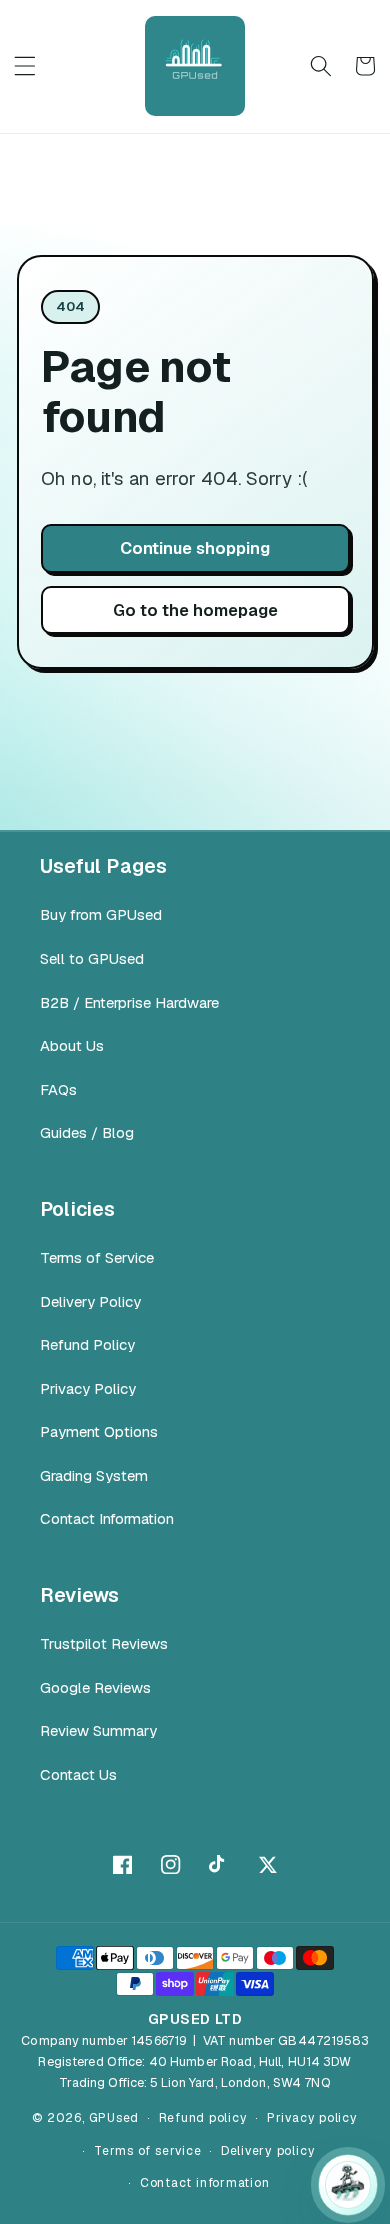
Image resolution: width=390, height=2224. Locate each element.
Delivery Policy (90, 1301)
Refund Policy (87, 1344)
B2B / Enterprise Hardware (129, 1002)
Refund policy (203, 2118)
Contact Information (107, 1518)
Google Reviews (95, 1687)
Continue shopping (195, 548)
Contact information (205, 2183)
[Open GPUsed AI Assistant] (348, 2185)
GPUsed (114, 2118)
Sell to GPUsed (92, 958)
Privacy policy (312, 2118)
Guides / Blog (87, 1132)
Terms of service (147, 2151)
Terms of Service (97, 1257)
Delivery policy (268, 2151)
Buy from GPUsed (101, 914)
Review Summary (98, 1730)
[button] (25, 66)
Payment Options (99, 1431)
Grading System (94, 1475)
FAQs (58, 1089)
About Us (72, 1045)
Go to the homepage (195, 610)
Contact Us (78, 1774)
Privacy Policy (88, 1388)
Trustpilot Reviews (104, 1643)
